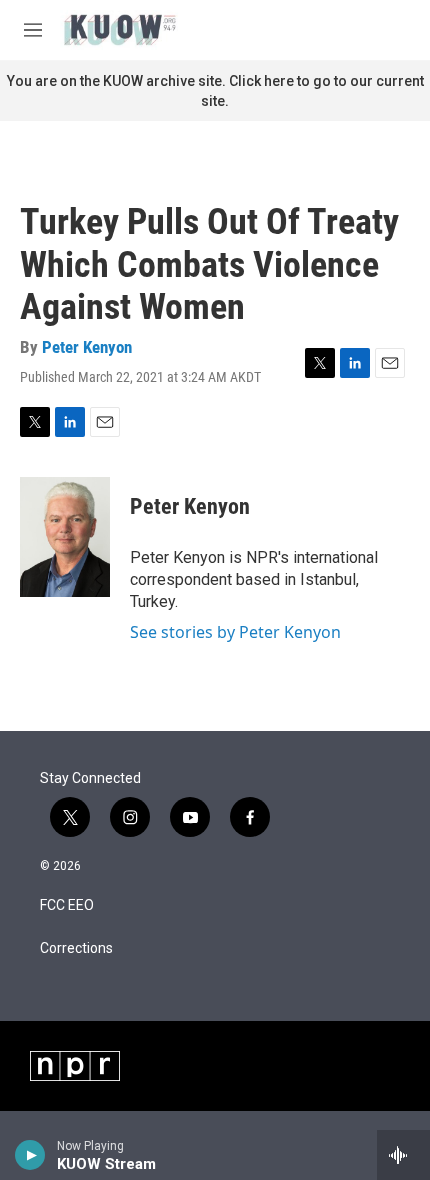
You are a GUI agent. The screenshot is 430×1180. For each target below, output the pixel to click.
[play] (30, 1155)
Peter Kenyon (87, 347)
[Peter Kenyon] (65, 537)
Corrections (76, 948)
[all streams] (403, 1155)
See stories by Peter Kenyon (235, 632)
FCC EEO (67, 905)
